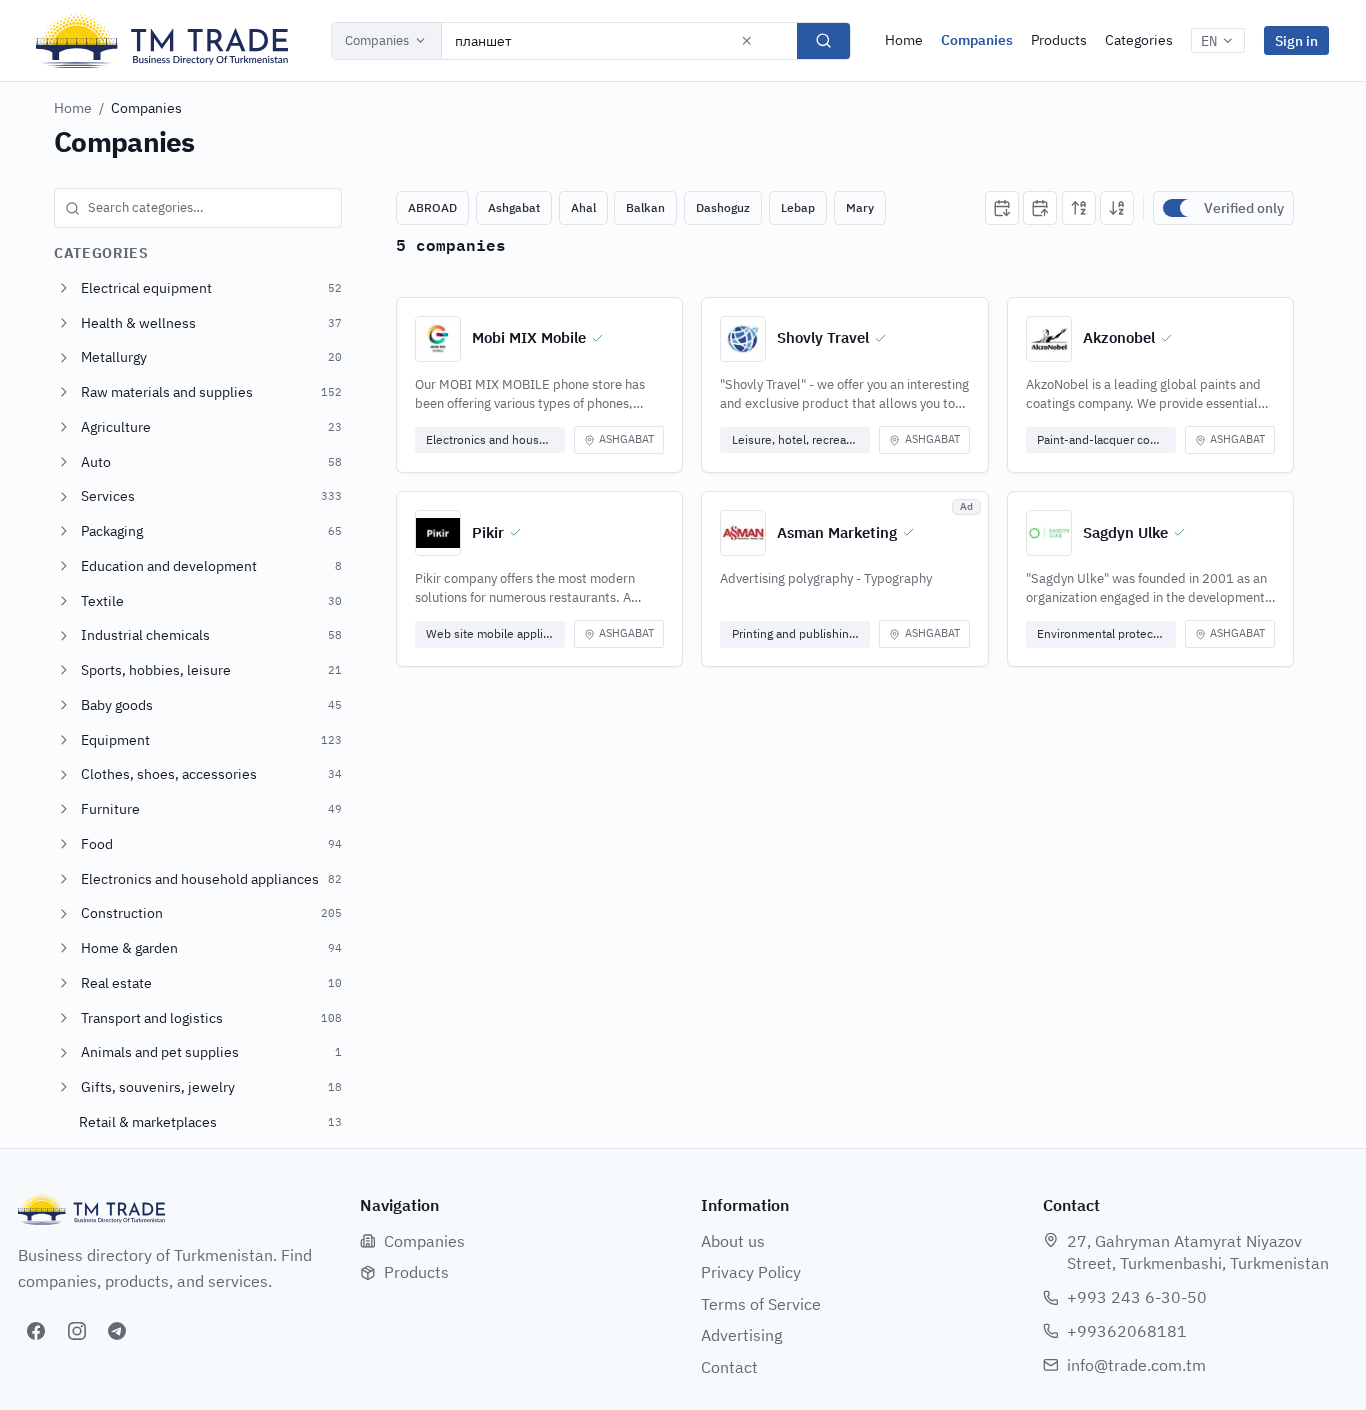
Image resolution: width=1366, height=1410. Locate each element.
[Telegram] (117, 1331)
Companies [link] (146, 108)
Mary (860, 207)
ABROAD (432, 207)
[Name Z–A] (1117, 208)
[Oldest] (1040, 208)
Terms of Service (761, 1304)
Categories (1139, 40)
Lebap (798, 207)
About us (733, 1241)
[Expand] (64, 288)
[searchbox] (198, 208)
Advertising (741, 1335)
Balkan (645, 207)
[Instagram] (77, 1331)
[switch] (1179, 208)
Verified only (1244, 208)
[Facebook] (36, 1331)
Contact (729, 1367)
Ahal (583, 207)
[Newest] (1002, 208)
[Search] (823, 41)
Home (904, 40)
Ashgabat (514, 207)
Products (1059, 40)
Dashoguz (723, 207)
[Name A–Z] (1079, 208)
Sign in (1296, 40)
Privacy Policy (751, 1272)
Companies (377, 40)
